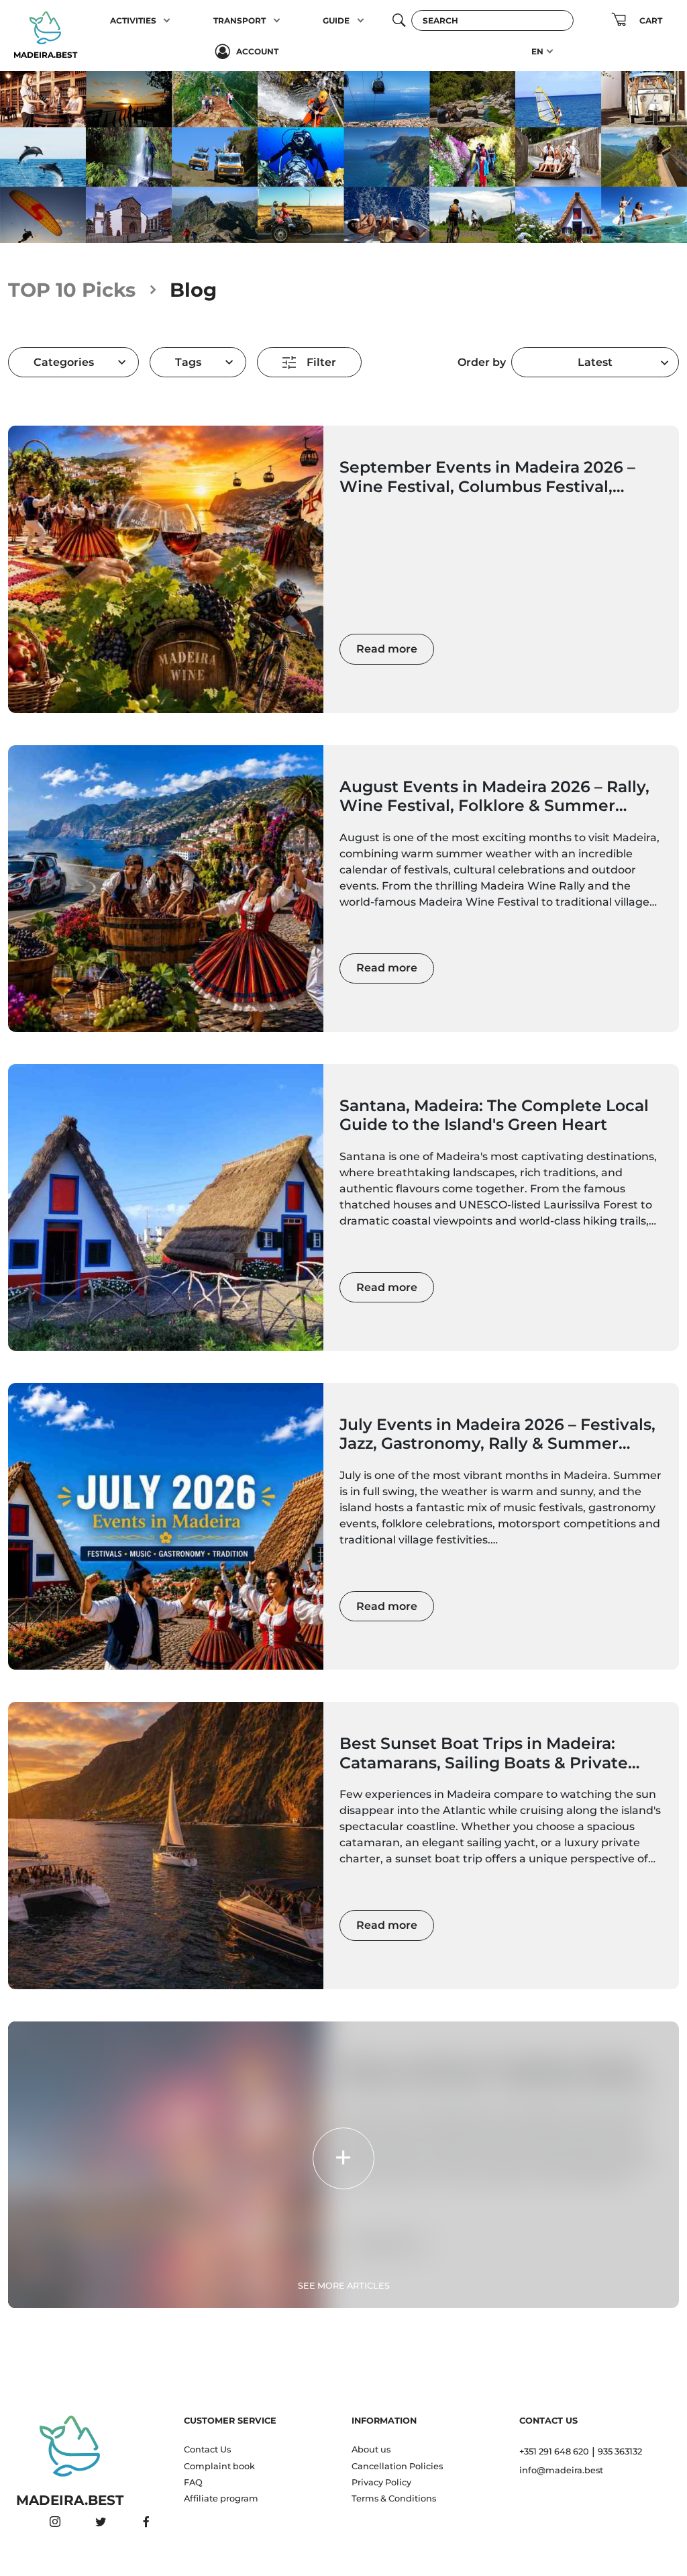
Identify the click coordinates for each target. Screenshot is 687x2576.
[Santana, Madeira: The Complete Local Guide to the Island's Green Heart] (166, 1207)
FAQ (193, 2482)
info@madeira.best (561, 2470)
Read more (387, 649)
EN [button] (537, 51)
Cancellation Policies (397, 2466)
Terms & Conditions (394, 2498)
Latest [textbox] (595, 362)
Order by (482, 362)
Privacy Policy (381, 2482)
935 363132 (620, 2451)
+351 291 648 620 (554, 2451)
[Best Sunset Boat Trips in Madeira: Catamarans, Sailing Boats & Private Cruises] (166, 1845)
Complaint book (219, 2466)
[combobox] (595, 362)
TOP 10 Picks (72, 290)
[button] (167, 20)
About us (371, 2449)
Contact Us (207, 2449)
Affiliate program (221, 2498)
